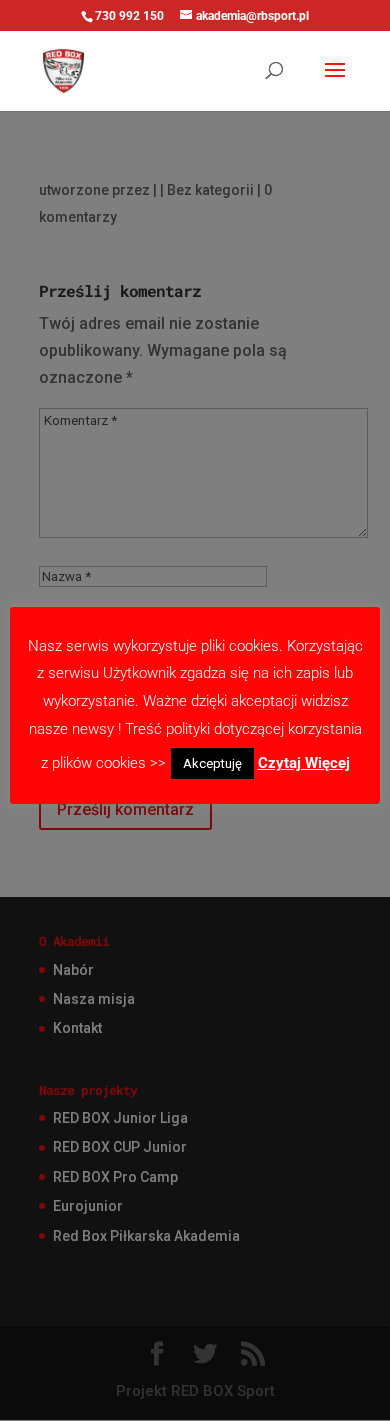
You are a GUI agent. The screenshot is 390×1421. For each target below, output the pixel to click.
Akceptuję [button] (212, 763)
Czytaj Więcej (304, 763)
